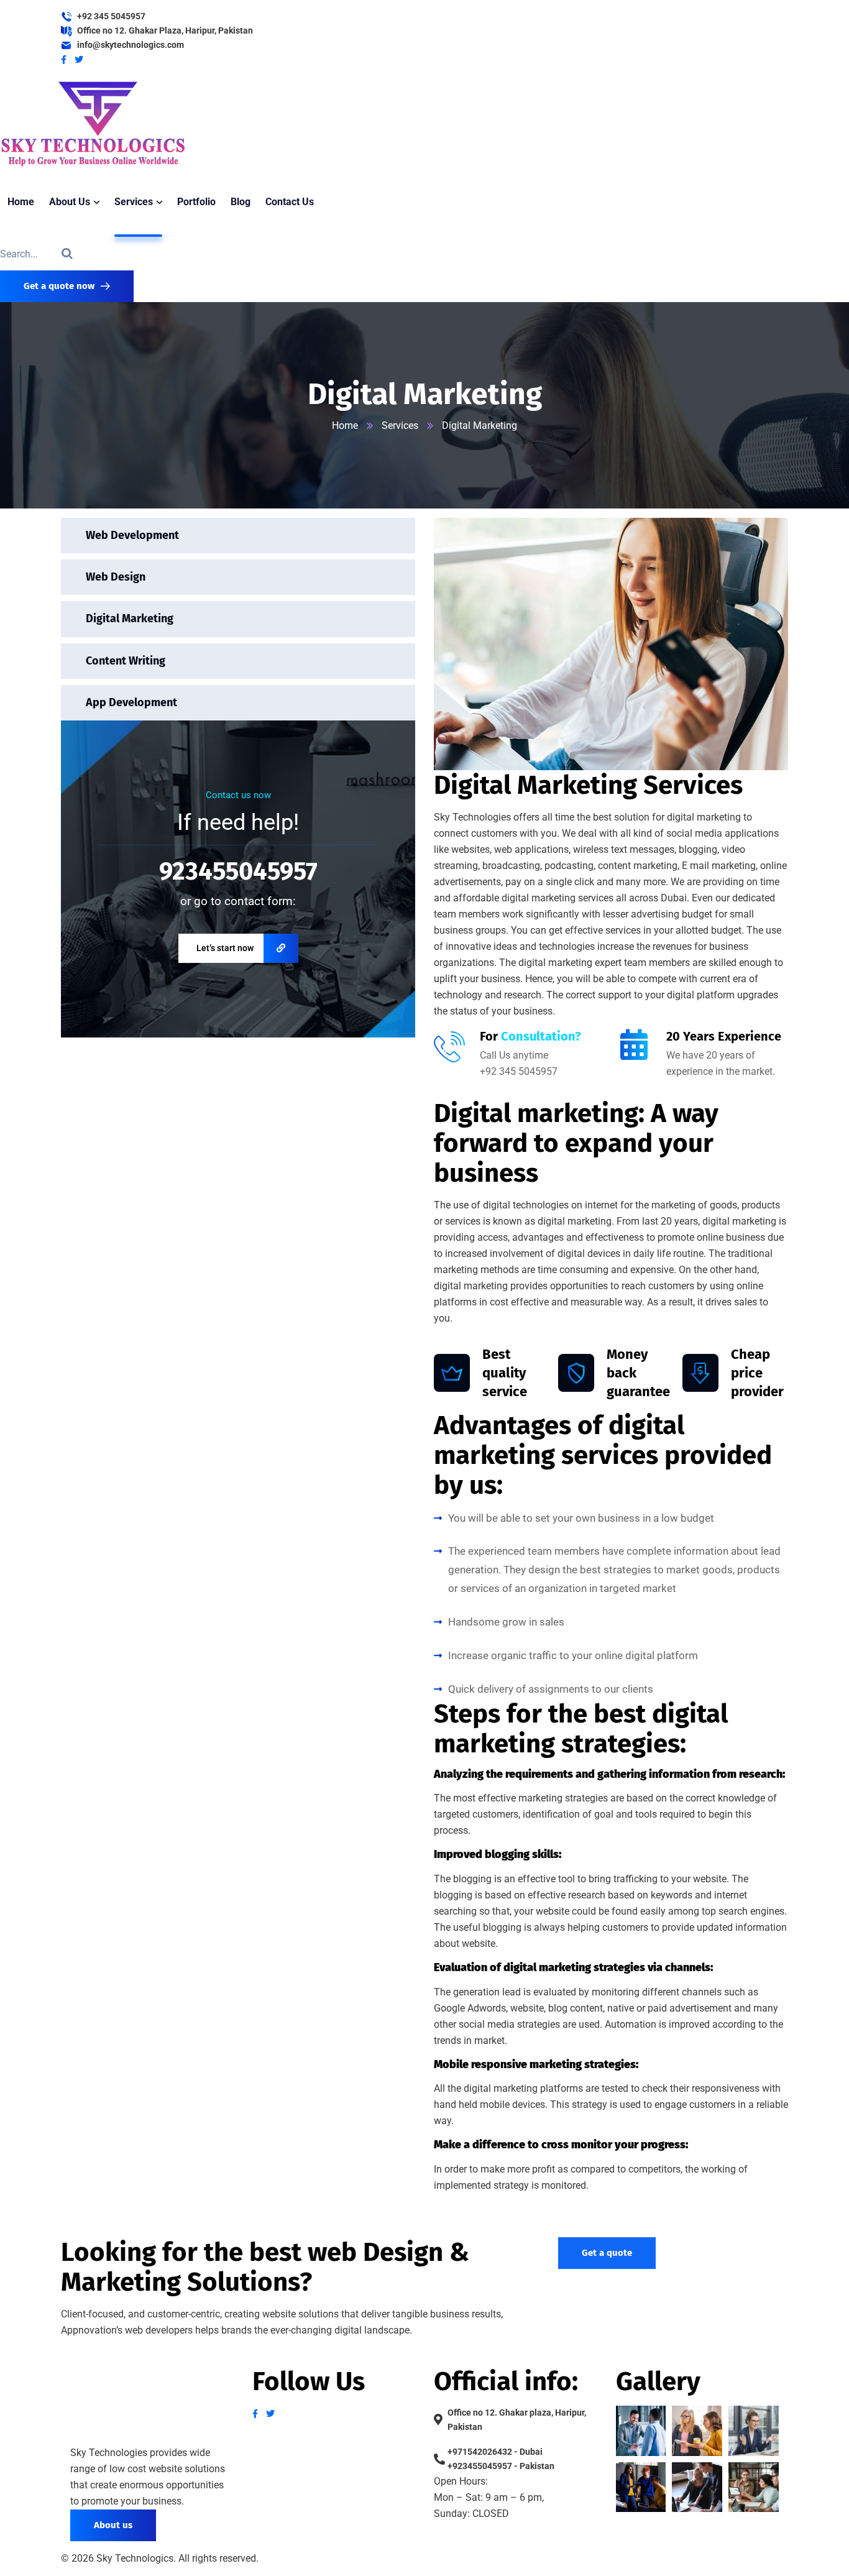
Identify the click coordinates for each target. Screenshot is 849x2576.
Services (400, 425)
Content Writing (126, 661)
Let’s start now (225, 948)
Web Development (132, 535)
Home (345, 425)
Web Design (116, 577)
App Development (131, 702)
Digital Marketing (130, 619)
